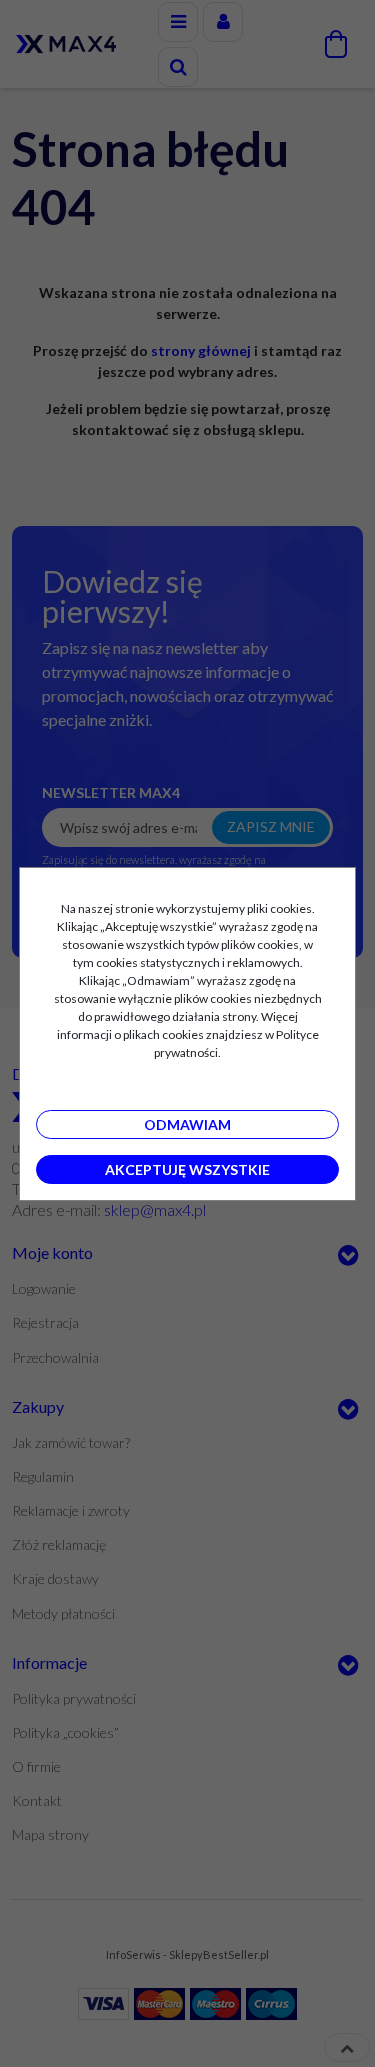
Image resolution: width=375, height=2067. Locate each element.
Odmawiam (187, 1124)
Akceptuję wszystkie (187, 1169)
